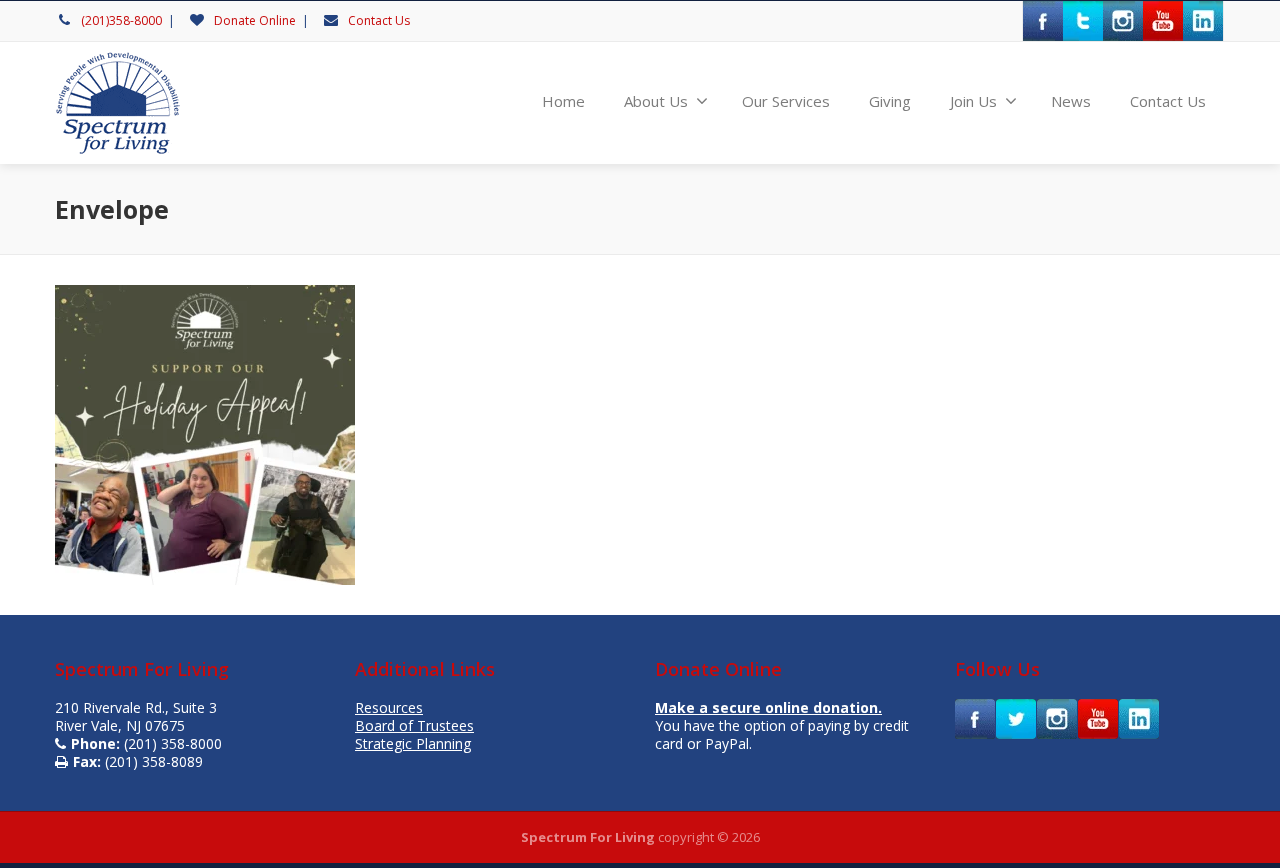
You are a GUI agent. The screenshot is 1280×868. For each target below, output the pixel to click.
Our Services (786, 101)
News (1071, 101)
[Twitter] (1083, 21)
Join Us (973, 101)
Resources (389, 707)
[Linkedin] (1203, 21)
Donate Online (255, 20)
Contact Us (379, 20)
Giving (890, 101)
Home (563, 101)
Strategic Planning (413, 743)
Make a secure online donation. (768, 707)
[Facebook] (1043, 21)
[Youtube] (1163, 21)
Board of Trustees (414, 725)
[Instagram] (1123, 21)
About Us (656, 101)
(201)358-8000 (121, 20)
